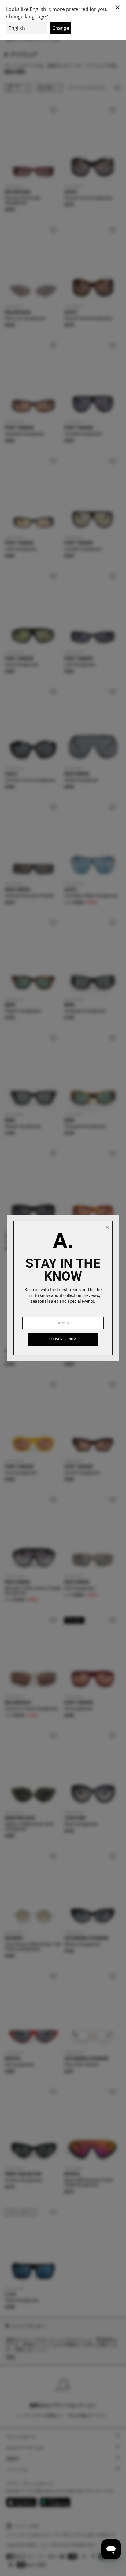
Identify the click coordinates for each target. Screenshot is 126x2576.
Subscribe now (63, 1339)
